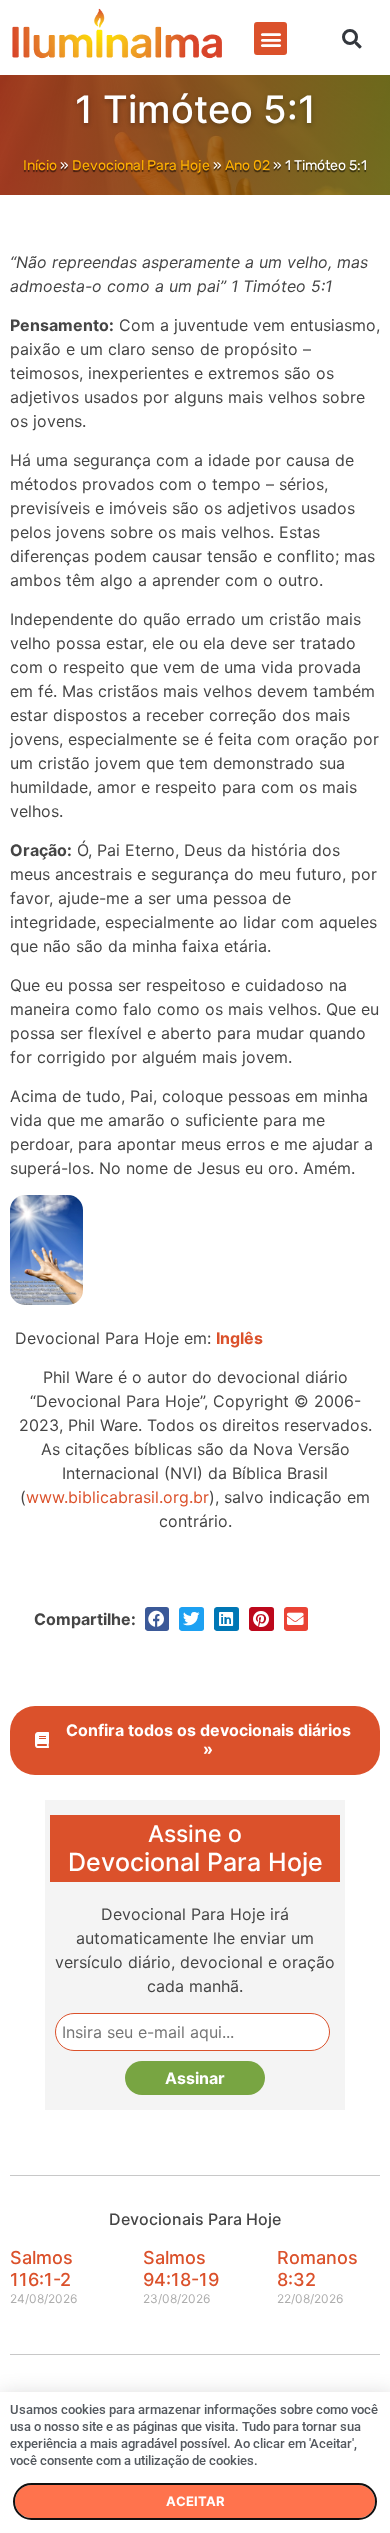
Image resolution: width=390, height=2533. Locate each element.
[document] (195, 1266)
